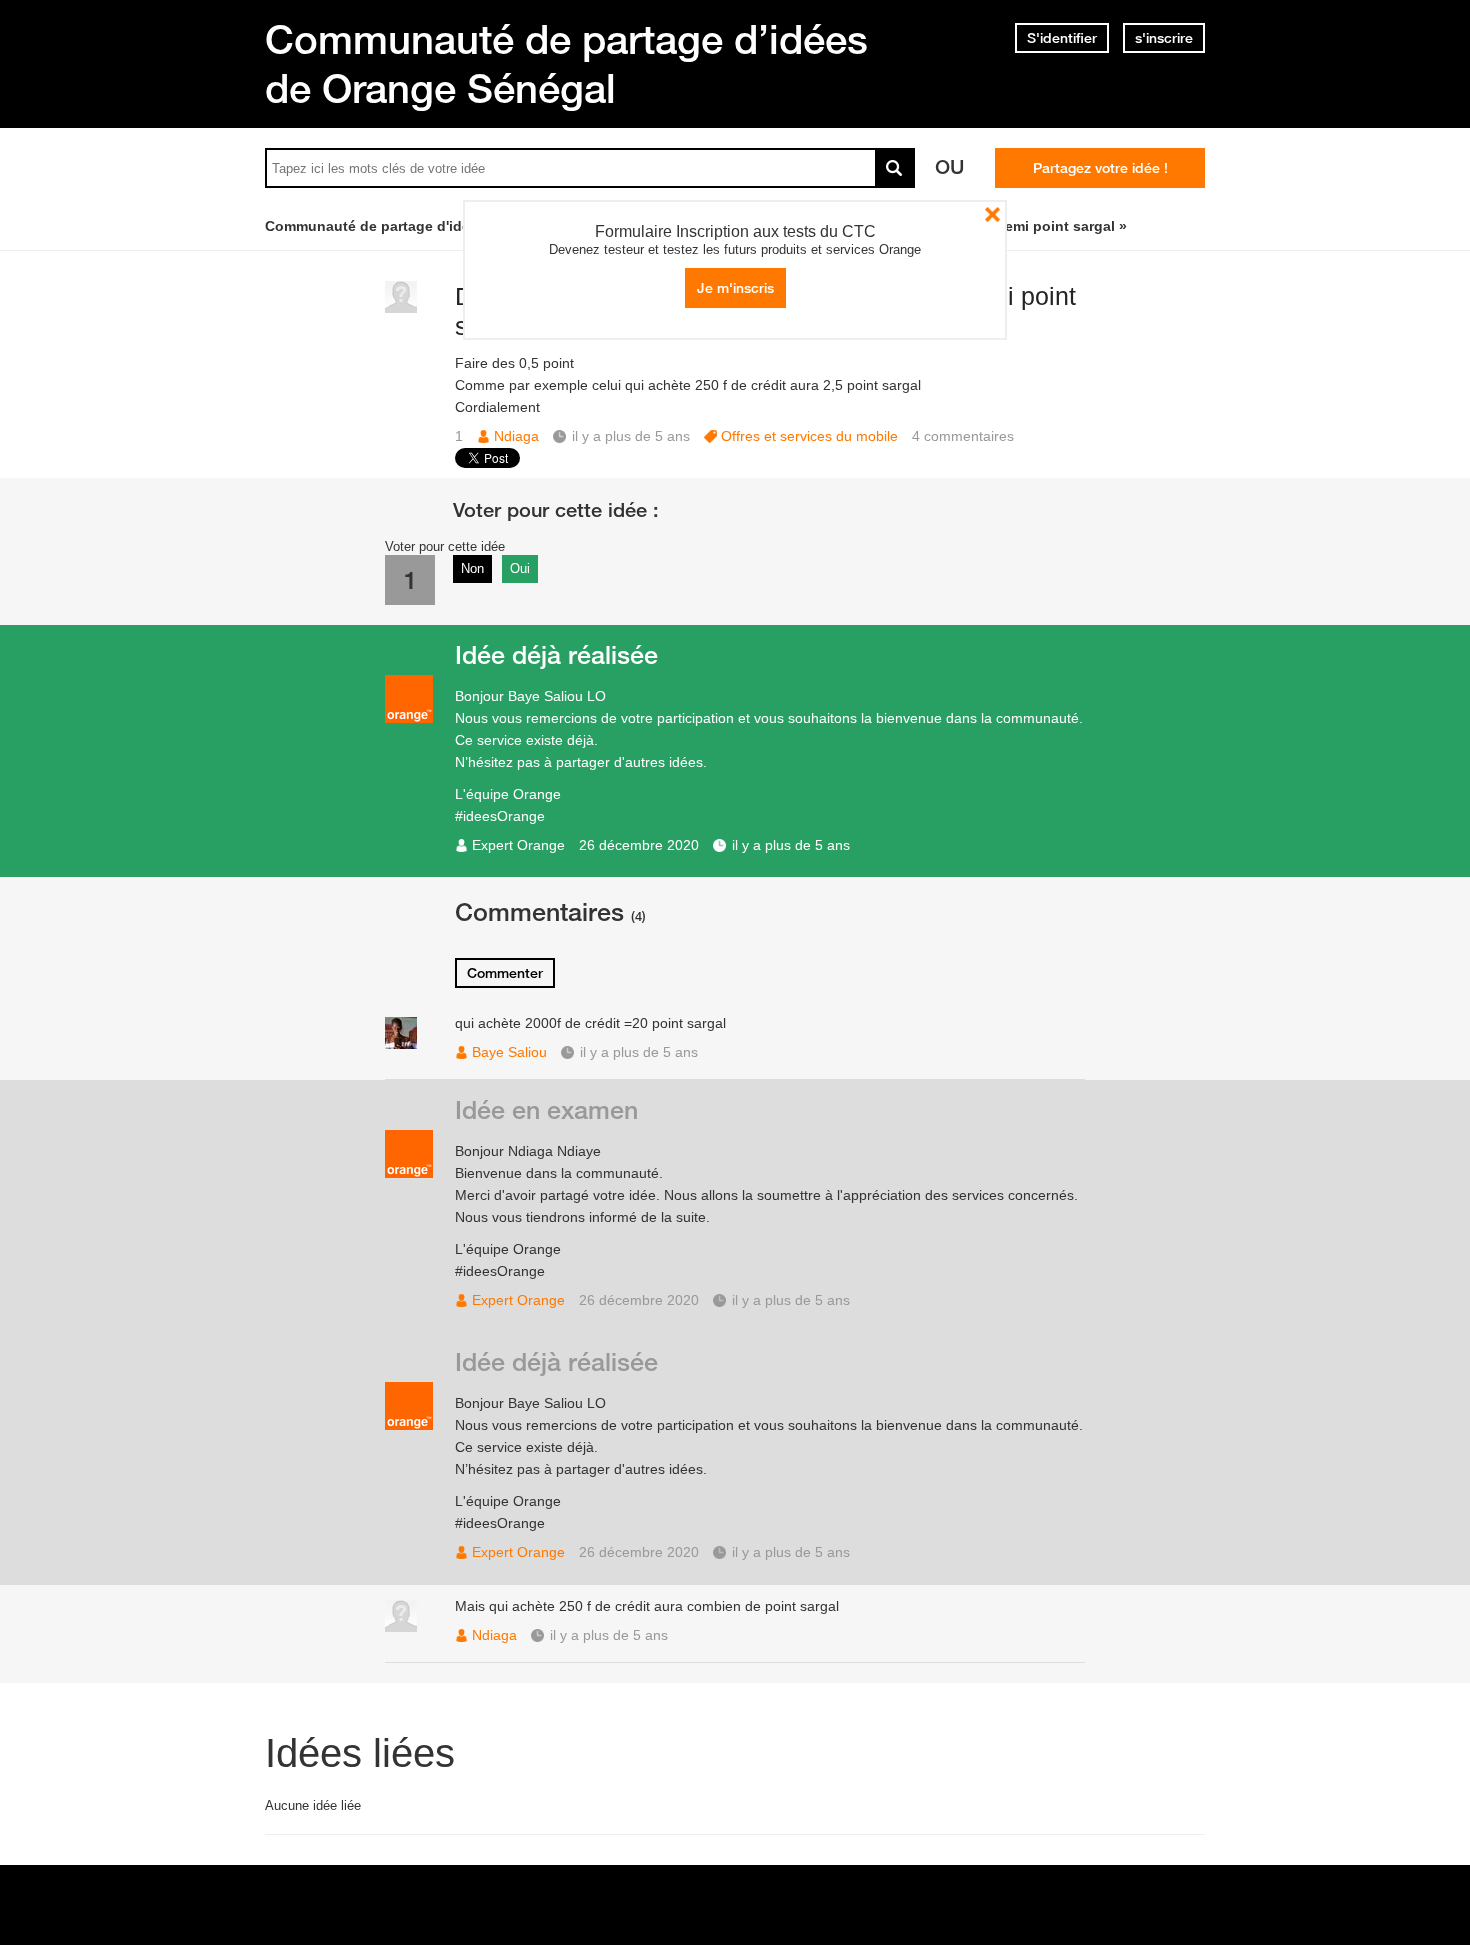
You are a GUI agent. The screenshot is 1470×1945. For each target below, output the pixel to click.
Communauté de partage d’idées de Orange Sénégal (566, 63)
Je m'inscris (735, 288)
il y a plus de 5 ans (791, 845)
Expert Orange (518, 845)
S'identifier (1062, 38)
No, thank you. (992, 214)
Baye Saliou (509, 1052)
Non (472, 568)
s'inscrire (1164, 38)
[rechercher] (895, 168)
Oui (520, 568)
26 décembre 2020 (639, 845)
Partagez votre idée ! (1100, 168)
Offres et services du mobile (809, 436)
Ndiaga (516, 436)
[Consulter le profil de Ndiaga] (401, 308)
